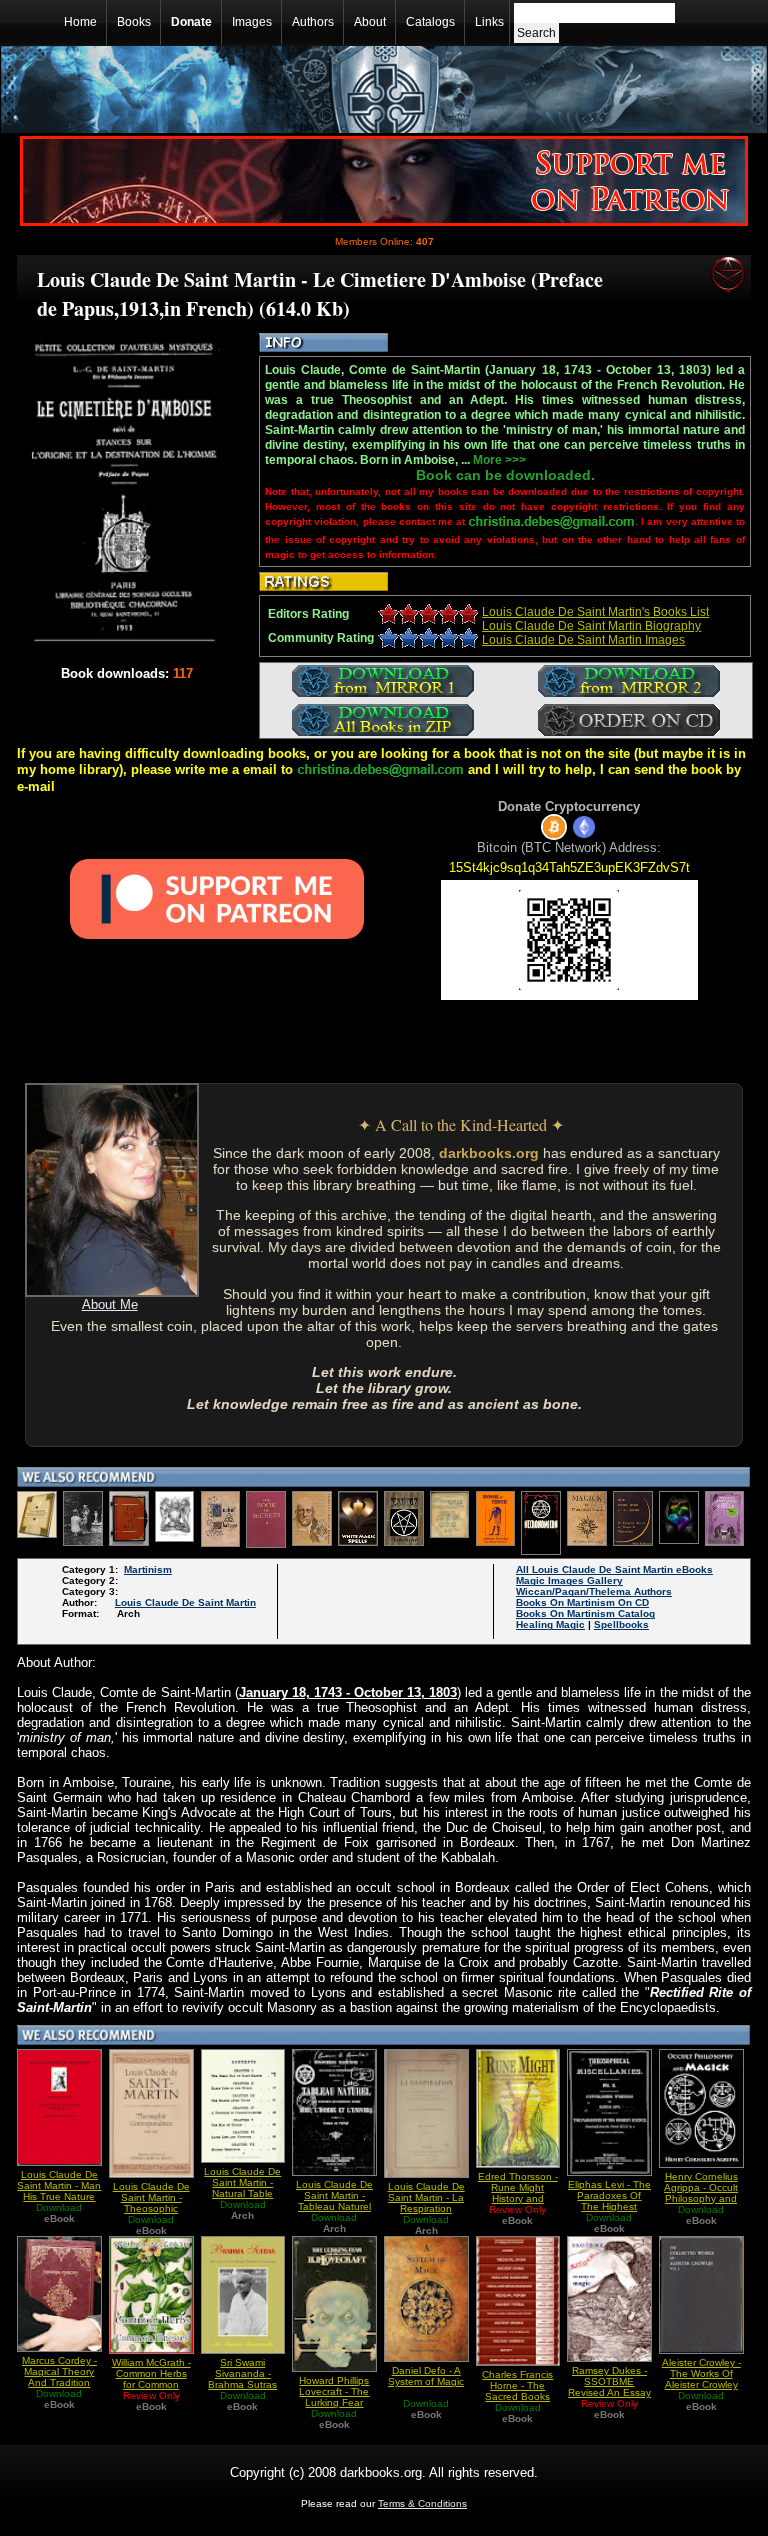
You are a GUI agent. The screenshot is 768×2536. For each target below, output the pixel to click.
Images (252, 22)
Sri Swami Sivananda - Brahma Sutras (242, 2373)
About (370, 22)
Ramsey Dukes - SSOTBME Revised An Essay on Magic (609, 2387)
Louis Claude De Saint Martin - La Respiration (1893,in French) (426, 2203)
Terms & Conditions (422, 2503)
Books (134, 22)
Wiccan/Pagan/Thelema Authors (594, 1591)
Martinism (148, 1569)
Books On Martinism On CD (582, 1602)
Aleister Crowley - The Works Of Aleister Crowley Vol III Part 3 (701, 2379)
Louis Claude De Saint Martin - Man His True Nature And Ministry (59, 2191)
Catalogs (430, 22)
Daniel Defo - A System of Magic (426, 2376)
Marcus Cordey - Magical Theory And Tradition (59, 2371)
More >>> (499, 460)
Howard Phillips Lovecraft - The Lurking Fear (334, 2391)
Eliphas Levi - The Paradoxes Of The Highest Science (609, 2201)
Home (80, 22)
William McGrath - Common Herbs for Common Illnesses (151, 2379)
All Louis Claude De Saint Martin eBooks (614, 1569)
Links (489, 22)
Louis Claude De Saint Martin (185, 1602)
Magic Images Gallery (569, 1580)
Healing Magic (550, 1624)
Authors (313, 22)
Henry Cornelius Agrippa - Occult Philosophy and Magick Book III (701, 2193)
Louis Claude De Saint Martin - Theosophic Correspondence (151, 2203)
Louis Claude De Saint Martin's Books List (595, 612)
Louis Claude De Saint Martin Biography (591, 626)
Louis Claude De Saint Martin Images (583, 640)
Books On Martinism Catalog (585, 1613)
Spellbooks (621, 1624)
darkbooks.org (489, 1153)
